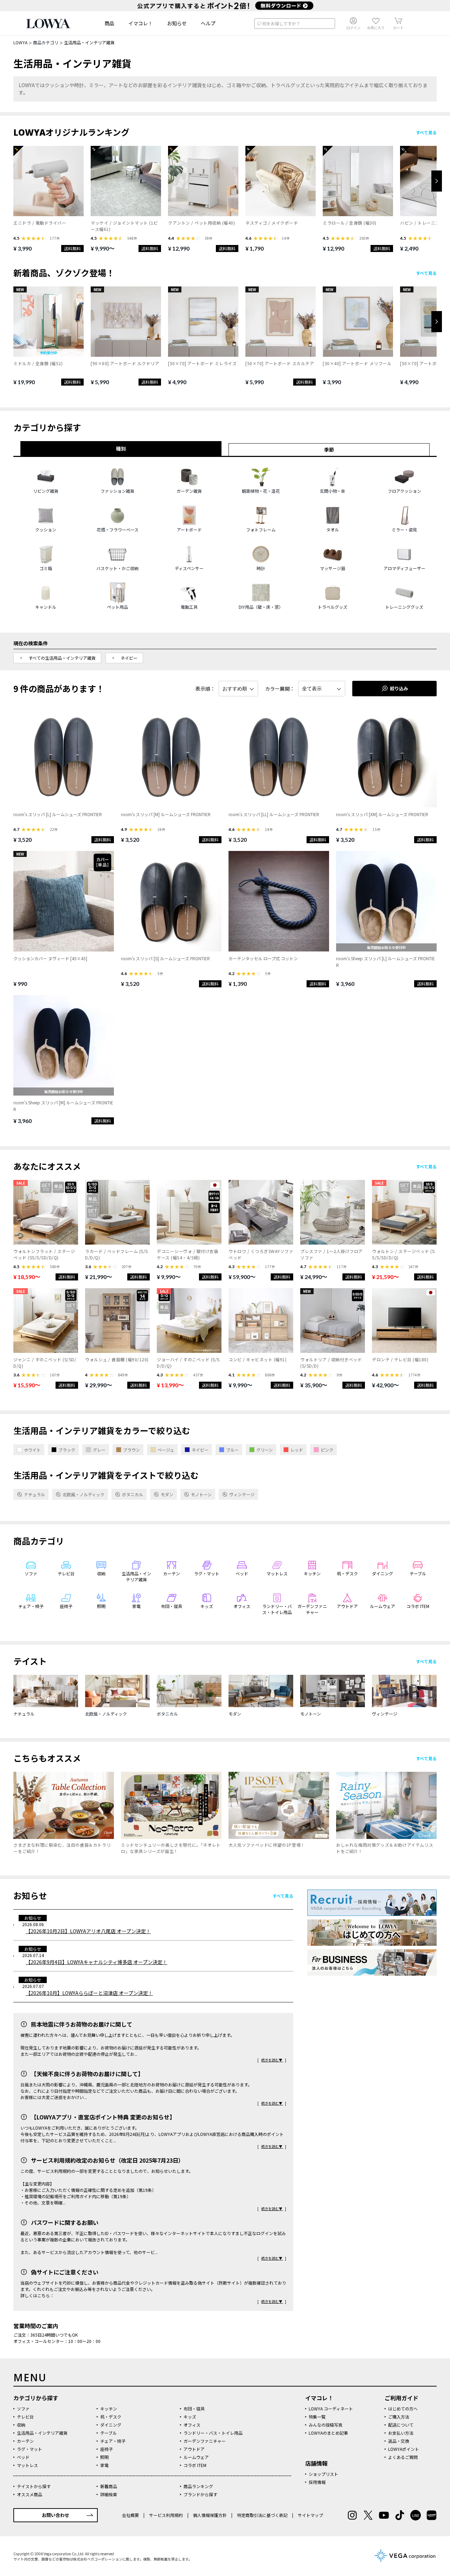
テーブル (108, 2433)
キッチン (109, 2409)
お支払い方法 (401, 2433)
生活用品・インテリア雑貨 (42, 2433)
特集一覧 (317, 2417)
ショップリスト (323, 2474)
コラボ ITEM (195, 2465)
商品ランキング (198, 2486)
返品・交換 (399, 2441)
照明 (104, 2457)
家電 (104, 2465)
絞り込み (399, 688)
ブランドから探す (200, 2494)
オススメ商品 (30, 2494)
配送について (401, 2425)
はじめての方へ (403, 2409)
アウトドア (194, 2449)
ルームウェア (196, 2457)
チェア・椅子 (113, 2441)
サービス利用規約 (166, 2515)
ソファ (23, 2409)
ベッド (23, 2457)
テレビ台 (25, 2417)
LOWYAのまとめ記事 (328, 2433)
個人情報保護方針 (210, 2515)
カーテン (25, 2441)
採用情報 (317, 2482)
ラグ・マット (30, 2449)
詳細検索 (109, 2494)
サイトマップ (310, 2515)
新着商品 (109, 2486)
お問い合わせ (56, 2515)
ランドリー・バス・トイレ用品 (213, 2433)
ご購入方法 (399, 2417)
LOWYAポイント (404, 2449)
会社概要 (131, 2515)
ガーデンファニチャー (205, 2441)
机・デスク (111, 2417)
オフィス (192, 2425)
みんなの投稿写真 (326, 2425)
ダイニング (111, 2425)
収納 (21, 2425)
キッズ (190, 2417)
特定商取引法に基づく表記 (262, 2515)
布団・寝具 (194, 2409)
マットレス (27, 2465)
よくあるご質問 (403, 2457)
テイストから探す (34, 2486)
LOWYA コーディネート (331, 2409)
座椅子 (107, 2449)
